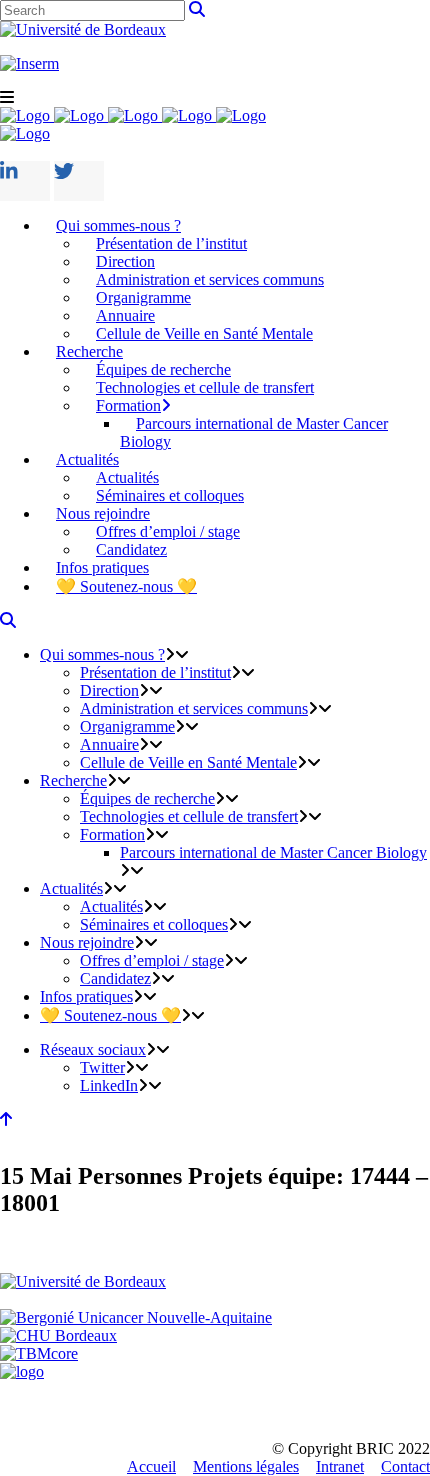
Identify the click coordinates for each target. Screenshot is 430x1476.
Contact (405, 1466)
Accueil (151, 1466)
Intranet (340, 1466)
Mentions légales (246, 1466)
